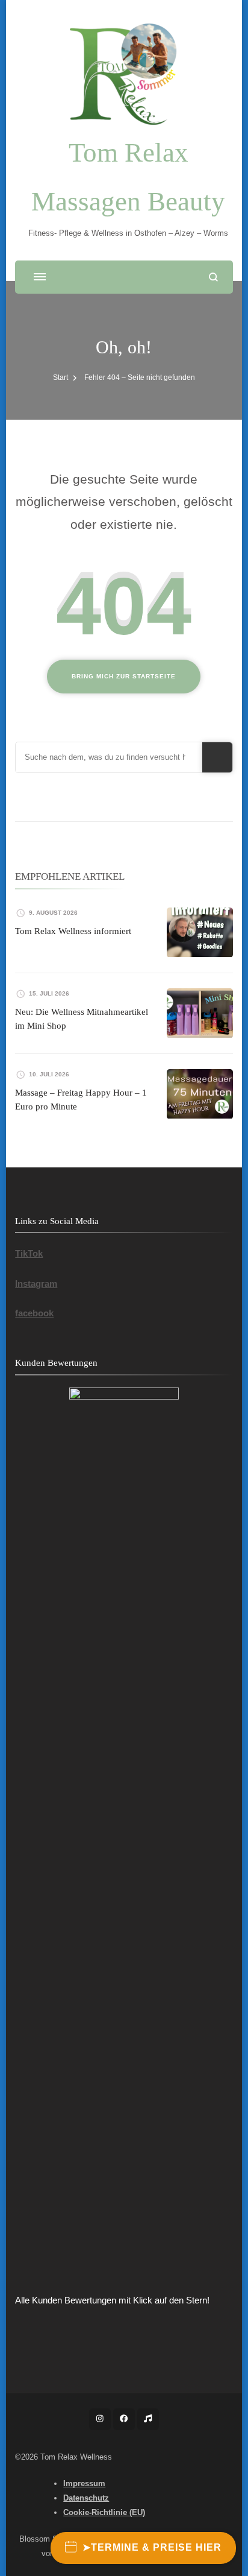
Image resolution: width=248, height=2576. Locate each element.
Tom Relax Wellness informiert (73, 931)
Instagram (36, 1283)
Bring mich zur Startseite (124, 676)
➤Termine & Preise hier (152, 2547)
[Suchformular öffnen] (213, 277)
